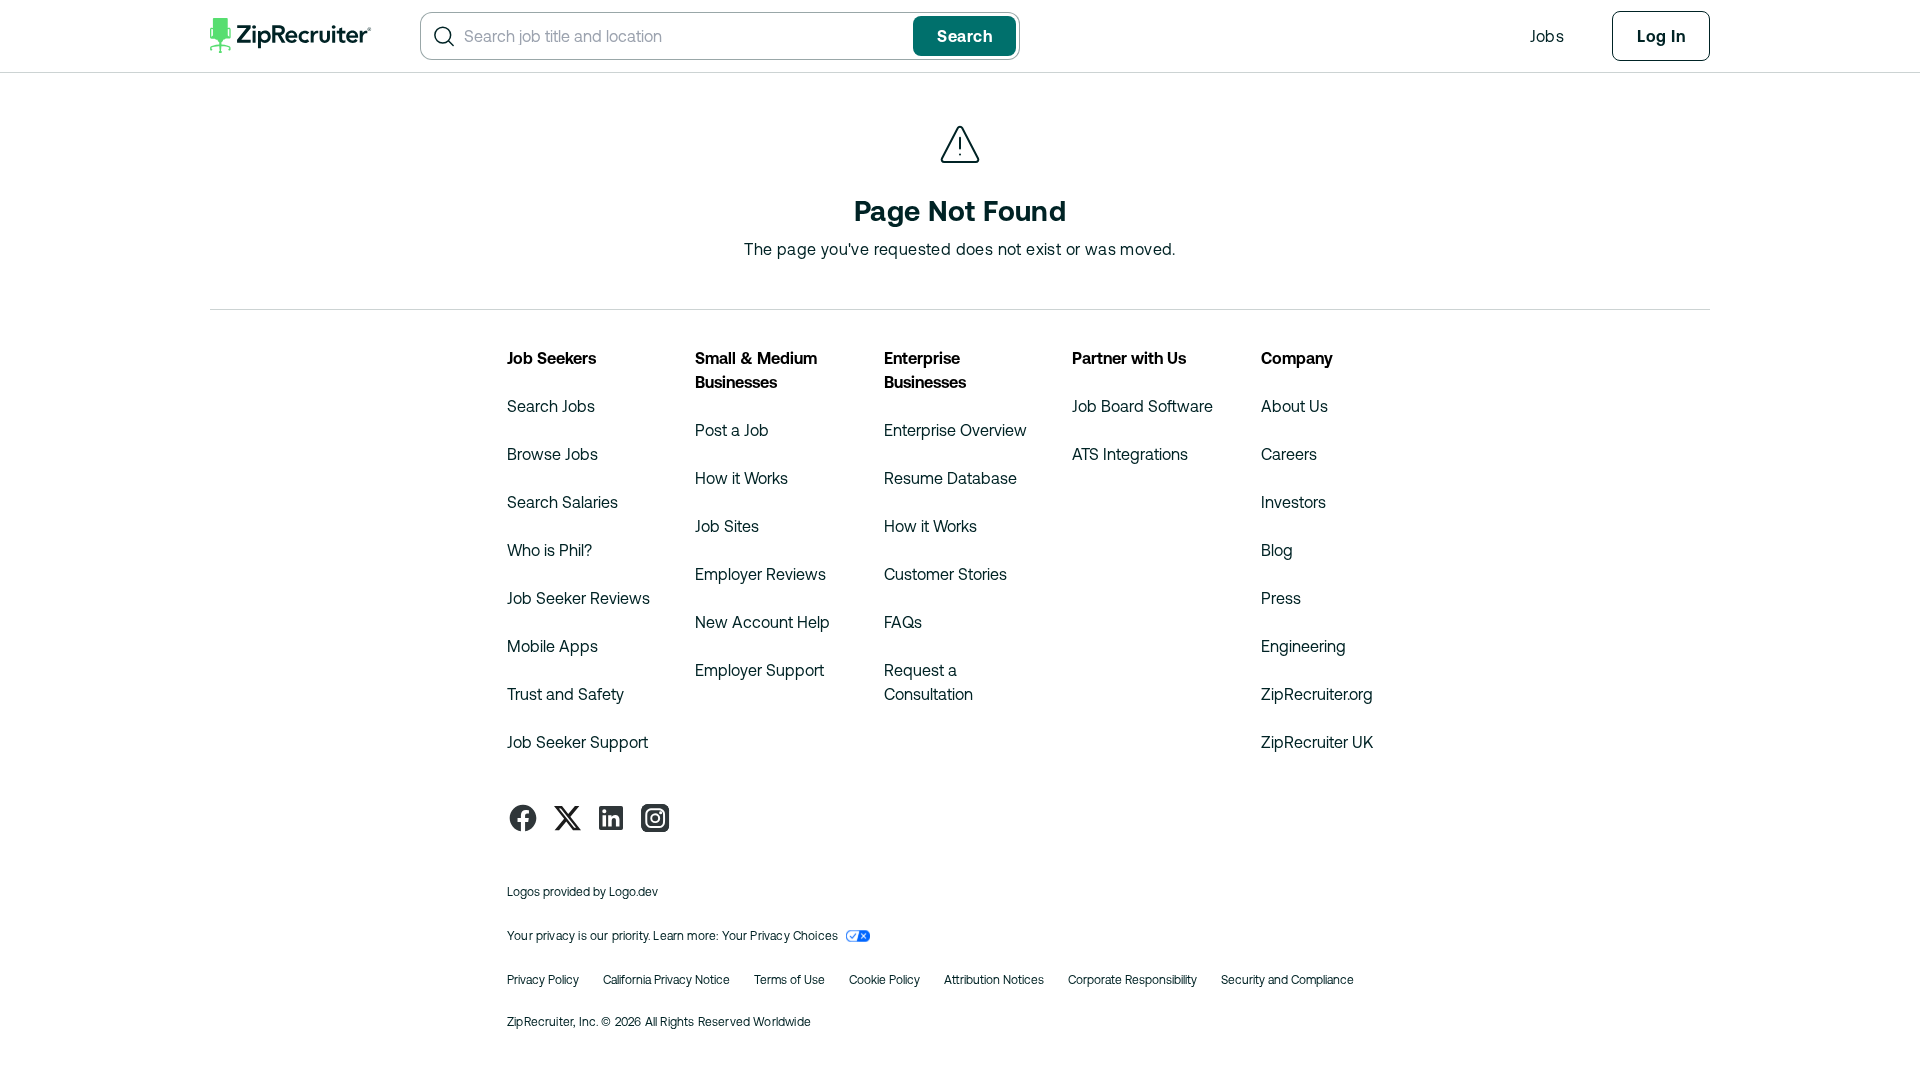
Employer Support (759, 670)
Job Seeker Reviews (578, 598)
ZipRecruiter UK (1317, 742)
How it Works (741, 478)
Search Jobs (551, 406)
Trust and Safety (565, 694)
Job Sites (727, 526)
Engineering (1303, 646)
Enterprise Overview (955, 430)
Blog (1277, 550)
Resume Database (950, 478)
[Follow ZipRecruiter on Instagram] (655, 818)
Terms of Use (789, 980)
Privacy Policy (543, 980)
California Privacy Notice (666, 980)
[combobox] (684, 36)
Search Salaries (562, 502)
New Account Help (762, 622)
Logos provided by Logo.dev (582, 892)
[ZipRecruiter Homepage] (291, 36)
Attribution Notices (994, 980)
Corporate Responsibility (1132, 980)
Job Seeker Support (577, 742)
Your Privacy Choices (780, 936)
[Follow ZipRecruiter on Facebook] (523, 818)
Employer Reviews (760, 574)
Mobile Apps (552, 646)
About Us (1294, 406)
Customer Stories (945, 574)
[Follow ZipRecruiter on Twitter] (567, 818)
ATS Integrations (1130, 454)
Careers (1289, 454)
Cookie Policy (884, 980)
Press (1281, 598)
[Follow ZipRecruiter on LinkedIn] (611, 818)
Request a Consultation (928, 682)
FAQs (903, 622)
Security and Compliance (1287, 980)
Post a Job (732, 430)
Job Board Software (1142, 406)
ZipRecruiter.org (1317, 694)
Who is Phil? (549, 550)
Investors (1293, 502)
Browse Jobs (552, 454)
